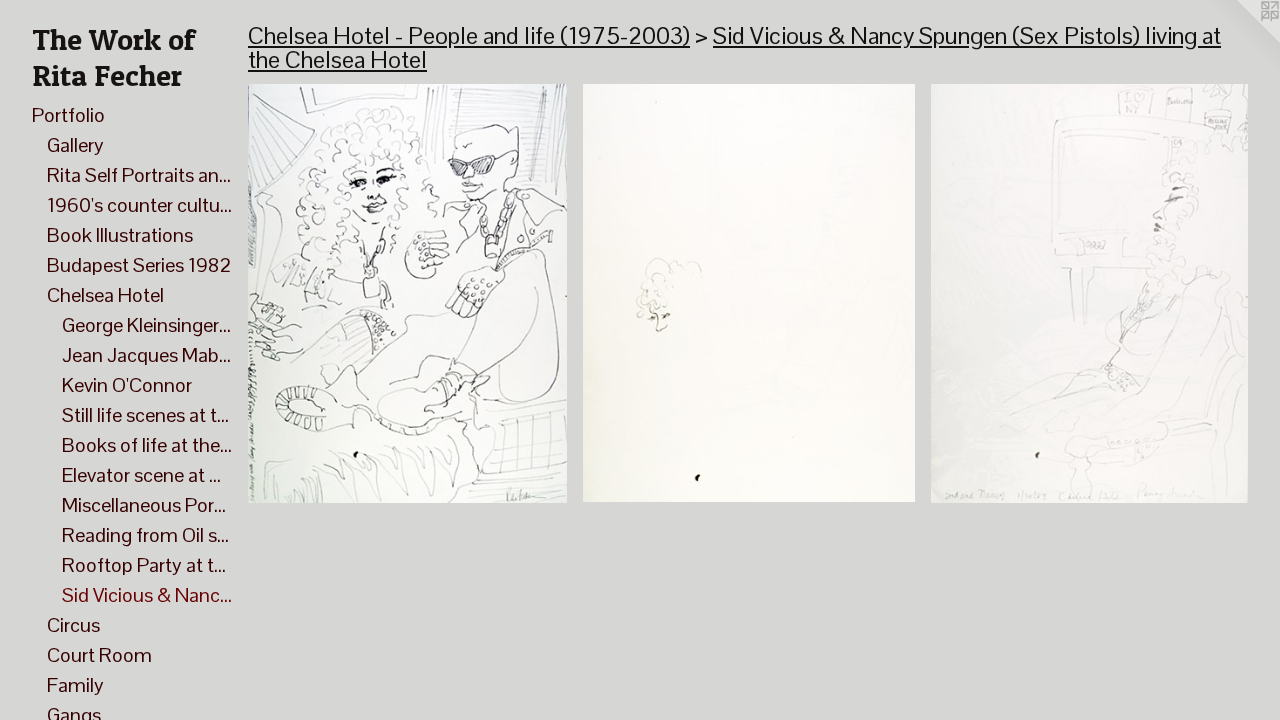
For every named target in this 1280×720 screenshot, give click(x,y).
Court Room (99, 655)
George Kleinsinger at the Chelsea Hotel (147, 325)
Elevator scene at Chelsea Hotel (147, 475)
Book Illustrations (120, 235)
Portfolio (68, 115)
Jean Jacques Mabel (147, 355)
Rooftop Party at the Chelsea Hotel (147, 565)
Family (75, 685)
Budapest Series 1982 (139, 265)
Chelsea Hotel (105, 295)
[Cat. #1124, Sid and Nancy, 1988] (749, 293)
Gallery (75, 145)
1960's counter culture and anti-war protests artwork (139, 205)
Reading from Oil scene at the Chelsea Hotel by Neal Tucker (147, 535)
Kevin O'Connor (127, 385)
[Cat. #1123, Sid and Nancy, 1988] (407, 293)
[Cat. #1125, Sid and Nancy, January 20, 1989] (1089, 293)
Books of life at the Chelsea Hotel (147, 445)
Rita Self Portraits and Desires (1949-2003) (139, 175)
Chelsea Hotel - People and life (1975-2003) (469, 35)
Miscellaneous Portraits (147, 505)
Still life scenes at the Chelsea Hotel (147, 415)
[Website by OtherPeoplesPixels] (1240, 40)
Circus (73, 625)
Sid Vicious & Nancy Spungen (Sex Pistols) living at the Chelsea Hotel (147, 595)
